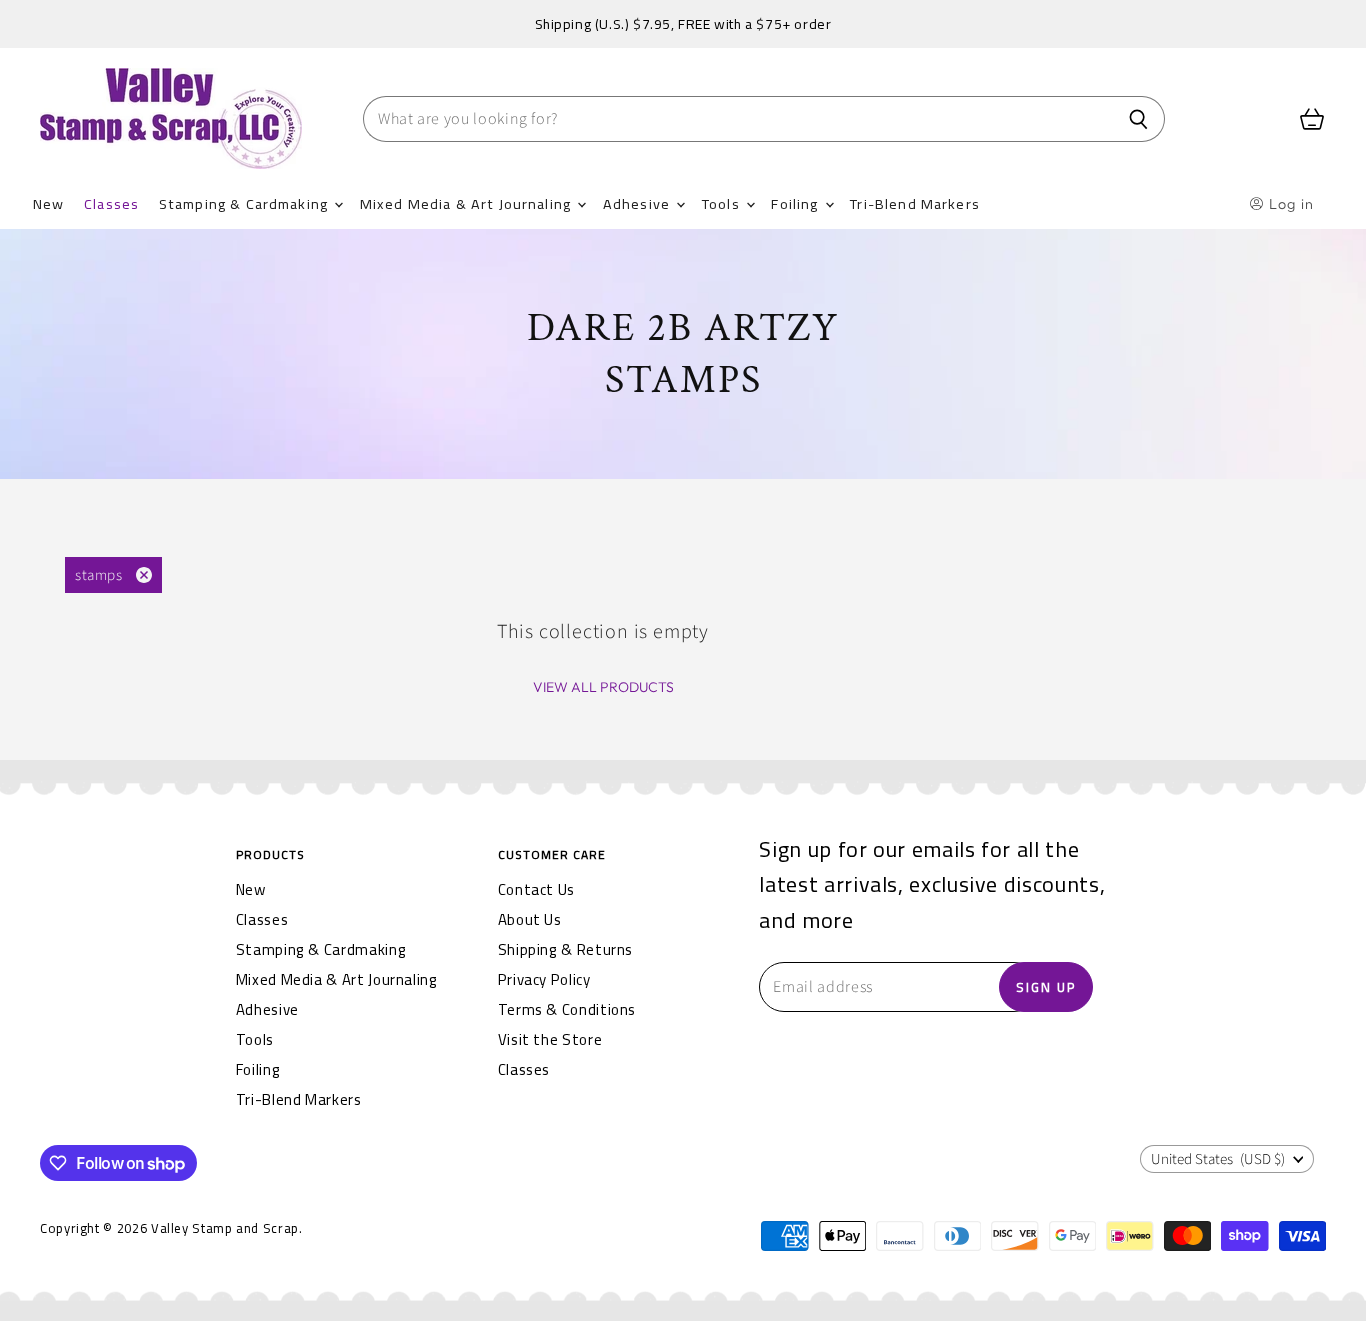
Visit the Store (550, 1039)
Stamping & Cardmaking (245, 203)
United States (1218, 1159)
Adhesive (638, 203)
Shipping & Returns (566, 949)
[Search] (1138, 119)
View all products (603, 687)
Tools (723, 203)
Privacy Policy (544, 979)
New (48, 203)
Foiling (796, 203)
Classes (111, 203)
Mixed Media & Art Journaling (467, 203)
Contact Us (536, 889)
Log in (1289, 204)
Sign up (1046, 987)
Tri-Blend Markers (915, 203)
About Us (530, 919)
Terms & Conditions (567, 1009)
